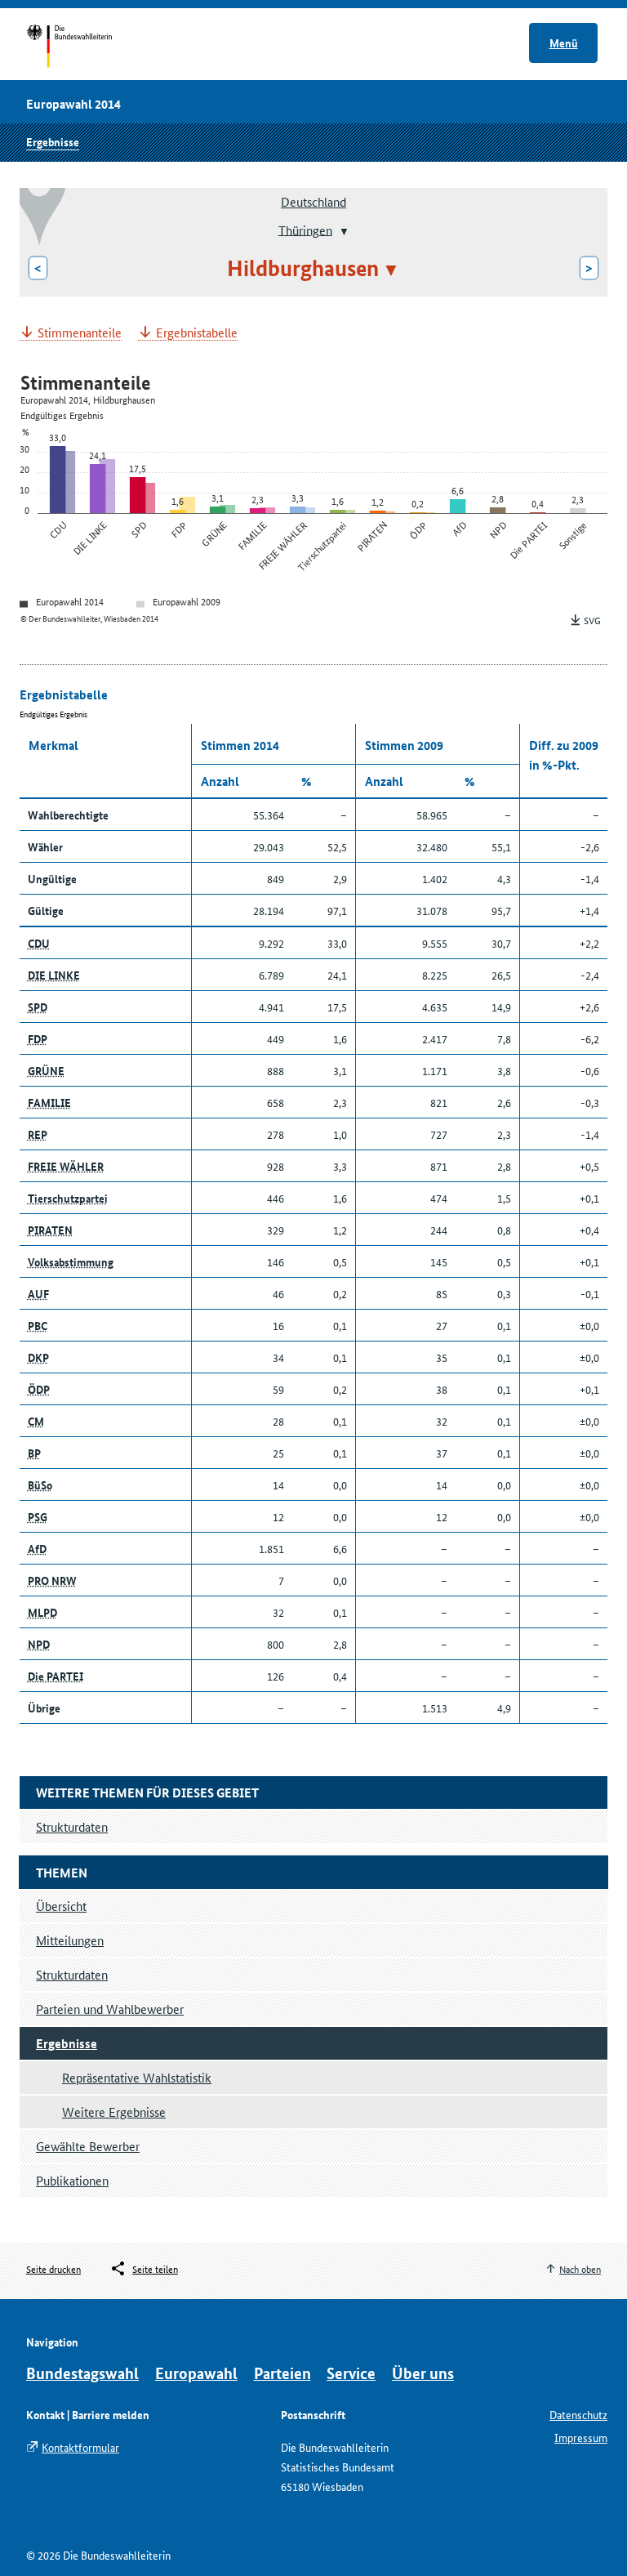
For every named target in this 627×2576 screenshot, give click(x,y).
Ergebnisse (53, 141)
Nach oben (580, 2268)
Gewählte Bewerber (88, 2146)
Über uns (423, 2373)
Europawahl (196, 2373)
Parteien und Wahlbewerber (110, 2009)
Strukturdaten (72, 1974)
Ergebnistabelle (197, 333)
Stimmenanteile (80, 333)
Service (351, 2373)
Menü (564, 42)
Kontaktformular (80, 2447)
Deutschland (313, 201)
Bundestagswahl (82, 2373)
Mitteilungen (70, 1940)
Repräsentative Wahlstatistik (137, 2077)
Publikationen (72, 2180)
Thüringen (305, 229)
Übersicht (61, 1906)
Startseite (84, 47)
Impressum (581, 2437)
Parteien (282, 2373)
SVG (592, 620)
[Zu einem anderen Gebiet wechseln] (342, 231)
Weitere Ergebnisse (114, 2112)
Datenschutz (578, 2414)
